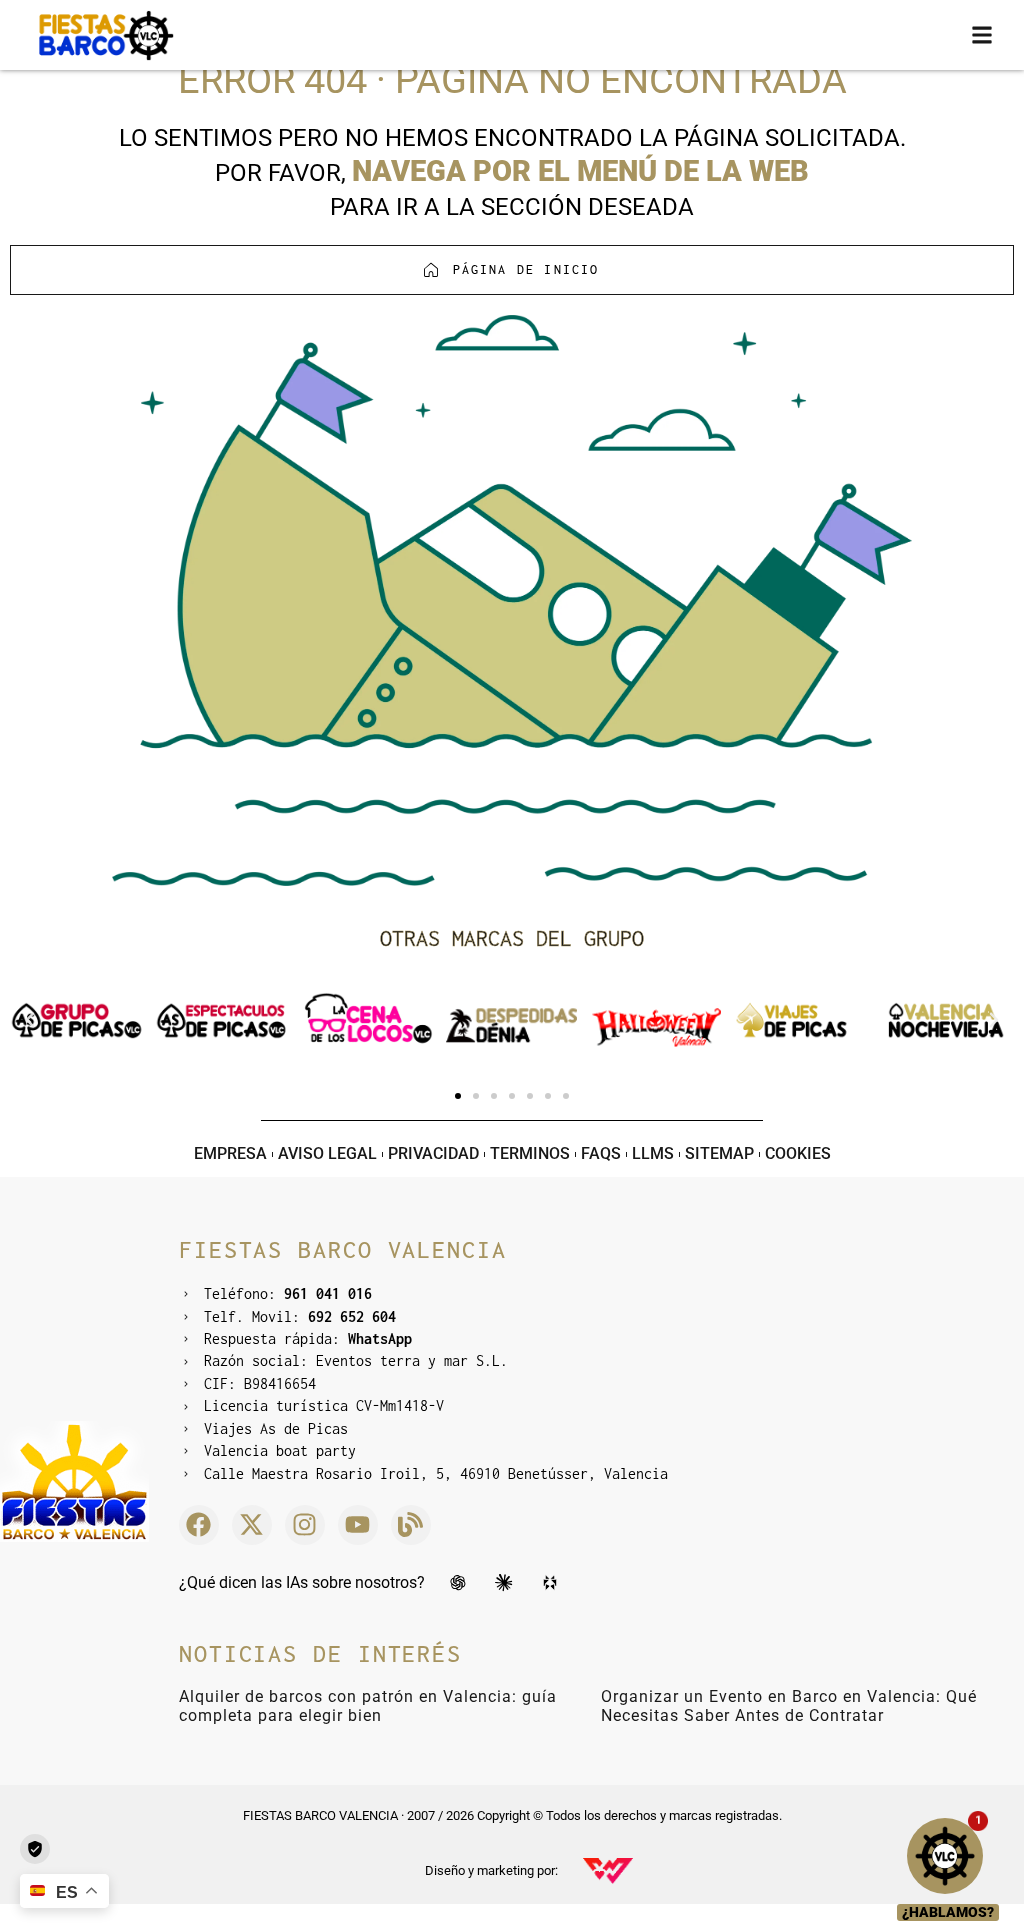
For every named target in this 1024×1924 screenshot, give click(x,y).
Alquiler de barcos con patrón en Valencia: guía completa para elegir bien (368, 1706)
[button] (982, 35)
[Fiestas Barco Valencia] (105, 35)
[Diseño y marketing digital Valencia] (608, 1871)
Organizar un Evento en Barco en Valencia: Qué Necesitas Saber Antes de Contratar (789, 1706)
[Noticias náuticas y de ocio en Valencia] (411, 1525)
